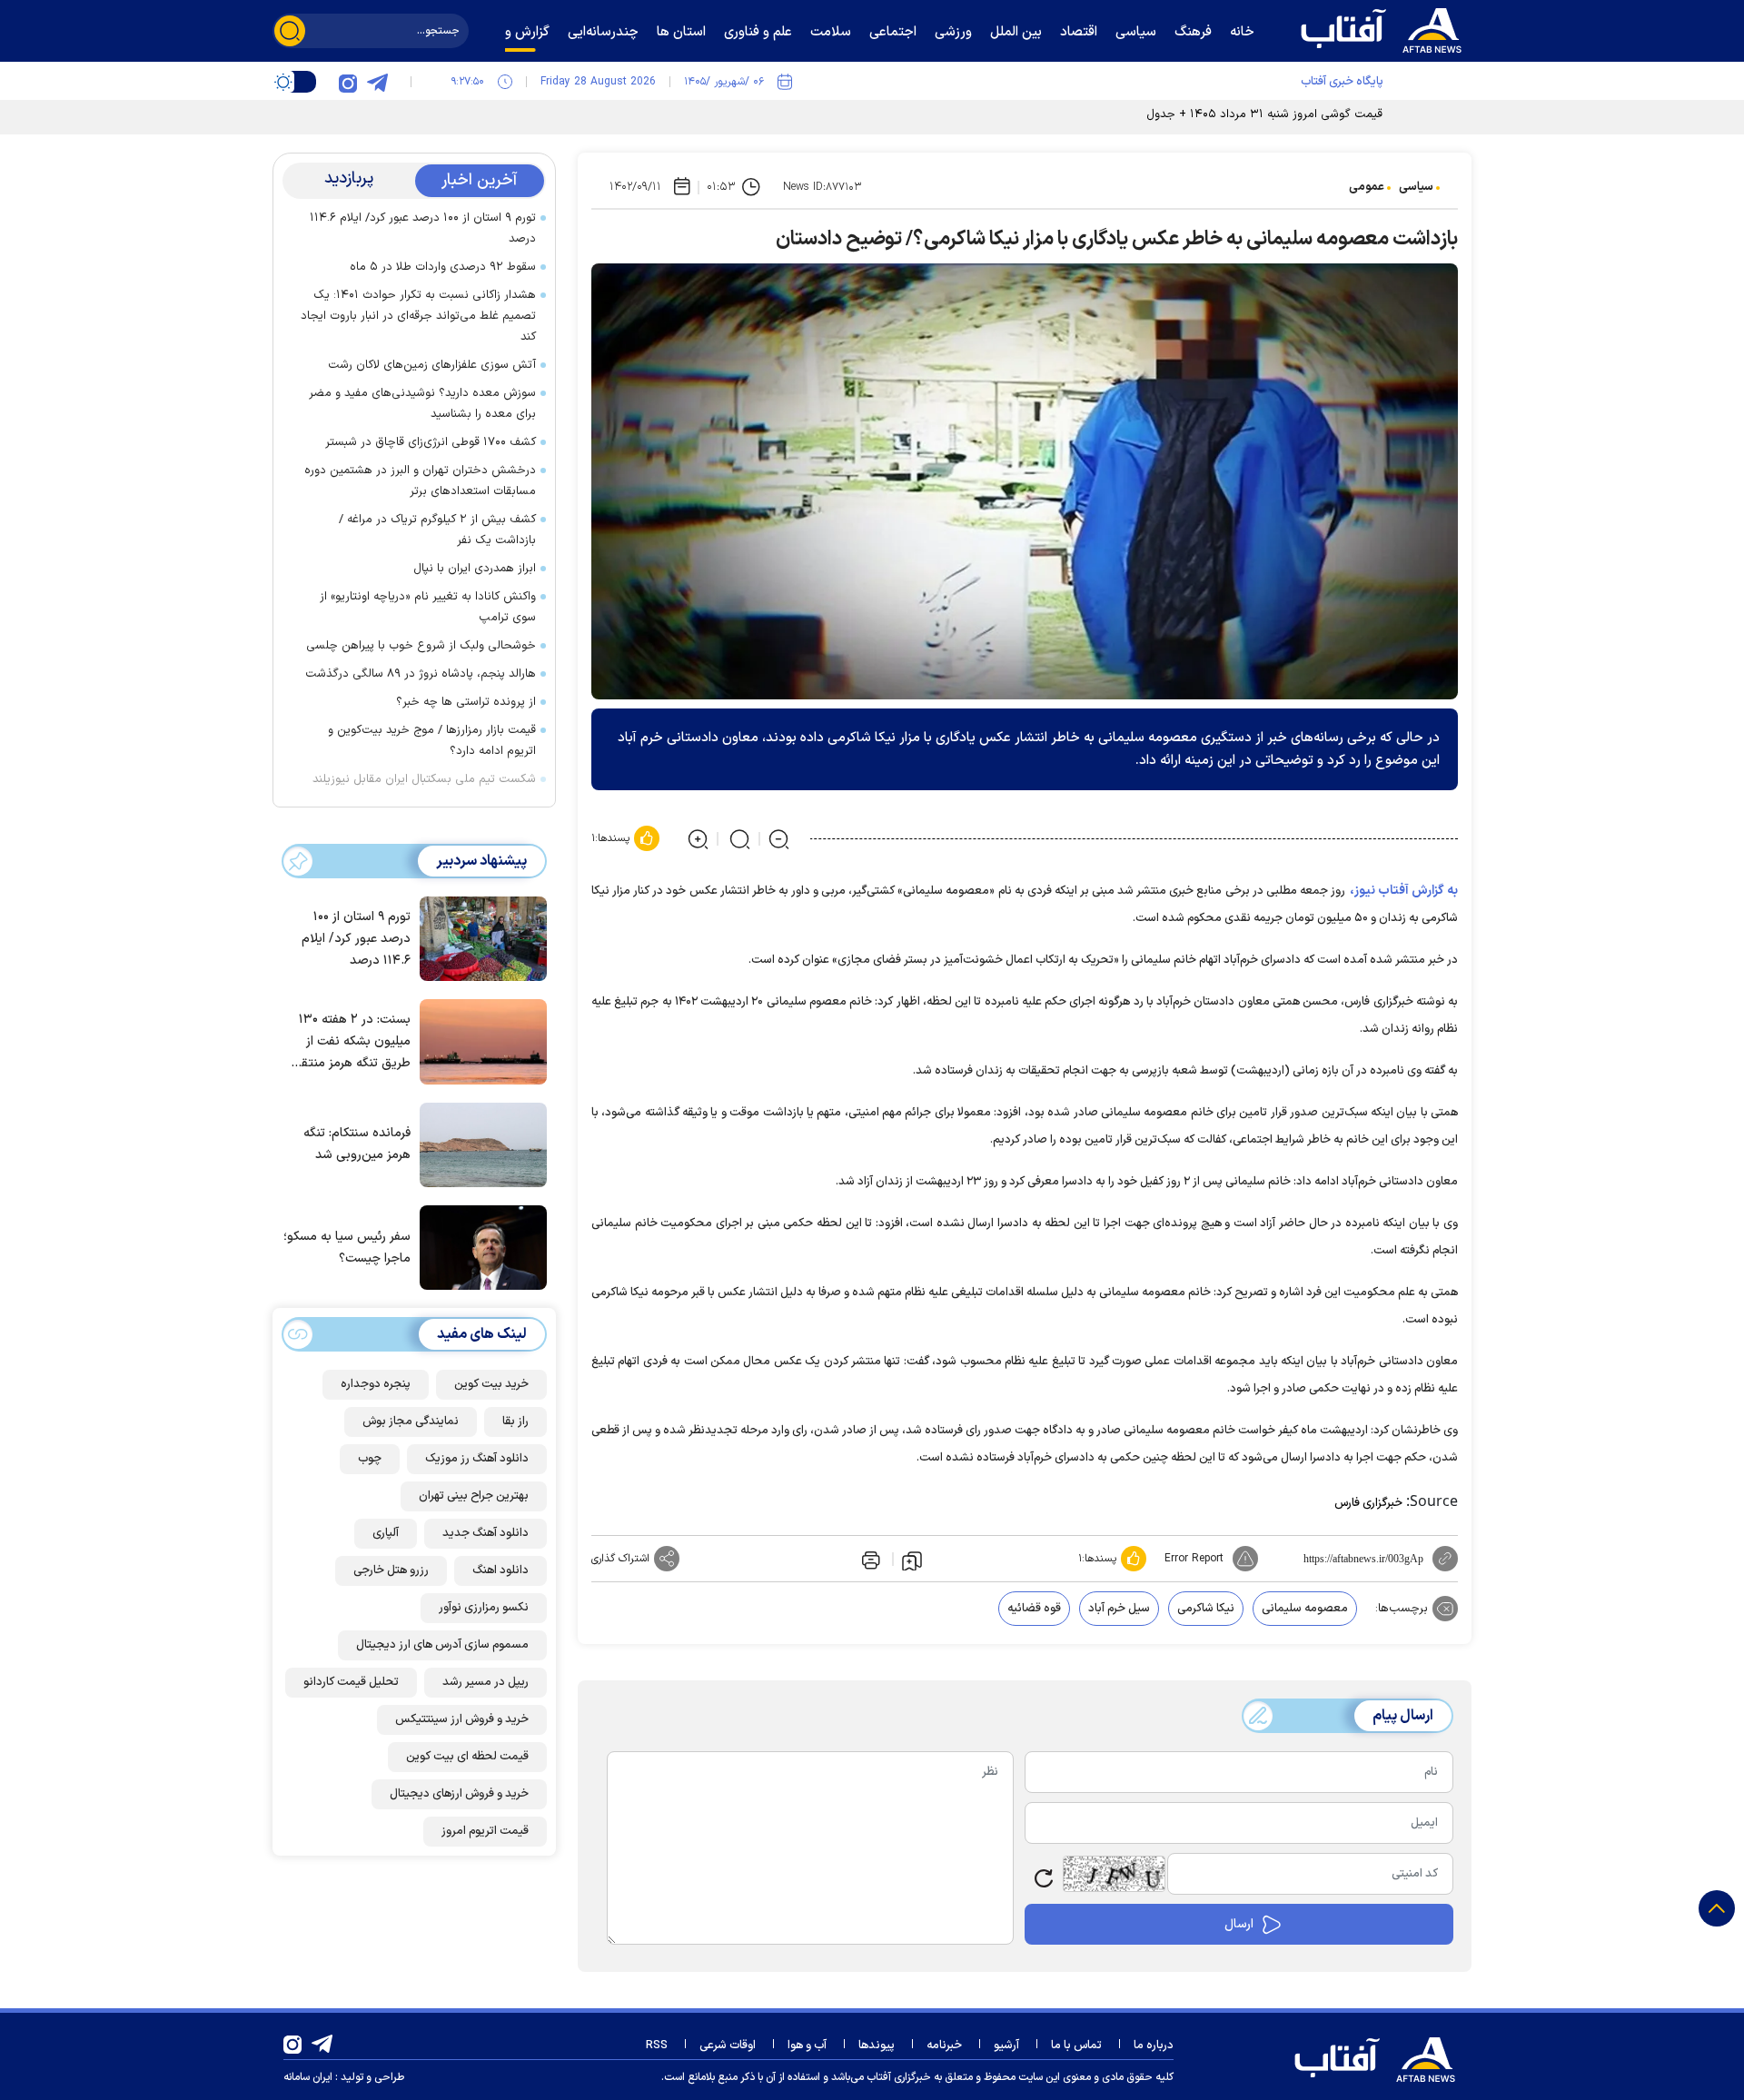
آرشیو (1006, 2046)
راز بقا (515, 1421)
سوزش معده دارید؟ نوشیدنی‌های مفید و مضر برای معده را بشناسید (422, 404)
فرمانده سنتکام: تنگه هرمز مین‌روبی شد (357, 1144)
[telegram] (377, 82)
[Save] (912, 1560)
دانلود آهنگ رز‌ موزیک (477, 1459)
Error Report (1194, 1559)
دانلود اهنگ (500, 1570)
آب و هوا (807, 2046)
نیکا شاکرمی (1206, 1609)
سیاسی (1416, 187)
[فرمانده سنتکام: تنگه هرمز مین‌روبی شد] (479, 1144)
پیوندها (877, 2046)
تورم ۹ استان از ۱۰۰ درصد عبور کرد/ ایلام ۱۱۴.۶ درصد (423, 228)
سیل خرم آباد (1119, 1609)
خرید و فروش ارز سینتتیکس (462, 1719)
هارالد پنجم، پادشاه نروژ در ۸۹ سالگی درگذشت (421, 674)
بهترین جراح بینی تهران (474, 1496)
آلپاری (386, 1533)
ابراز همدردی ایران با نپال (475, 569)
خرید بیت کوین (491, 1384)
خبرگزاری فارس (1368, 1503)
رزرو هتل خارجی (391, 1570)
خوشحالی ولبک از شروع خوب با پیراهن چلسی (421, 646)
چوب (370, 1459)
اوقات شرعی (728, 2046)
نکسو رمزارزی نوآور (484, 1608)
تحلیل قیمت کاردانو (351, 1682)
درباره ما (1154, 2046)
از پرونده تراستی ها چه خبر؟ (466, 702)
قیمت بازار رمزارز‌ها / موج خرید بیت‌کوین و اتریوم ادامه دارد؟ (432, 741)
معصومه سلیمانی (1305, 1609)
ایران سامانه (308, 2077)
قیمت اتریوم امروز (485, 1831)
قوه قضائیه (1034, 1609)
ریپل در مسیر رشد (486, 1682)
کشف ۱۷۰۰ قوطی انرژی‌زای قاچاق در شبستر (431, 442)
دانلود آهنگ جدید (486, 1533)
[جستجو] (290, 31)
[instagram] (348, 82)
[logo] (1385, 28)
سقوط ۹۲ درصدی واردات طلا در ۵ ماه (443, 267)
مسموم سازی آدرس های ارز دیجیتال (442, 1645)
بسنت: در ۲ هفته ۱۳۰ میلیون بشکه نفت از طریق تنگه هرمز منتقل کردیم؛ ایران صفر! (351, 1042)
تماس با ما (1076, 2046)
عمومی (1367, 187)
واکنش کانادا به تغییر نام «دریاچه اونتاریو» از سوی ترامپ (428, 607)
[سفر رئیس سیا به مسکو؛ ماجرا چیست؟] (479, 1246)
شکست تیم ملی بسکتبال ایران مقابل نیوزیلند (424, 779)
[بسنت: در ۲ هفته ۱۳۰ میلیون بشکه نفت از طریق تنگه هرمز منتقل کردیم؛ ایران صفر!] (479, 1040)
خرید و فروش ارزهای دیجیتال (459, 1794)
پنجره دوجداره (376, 1384)
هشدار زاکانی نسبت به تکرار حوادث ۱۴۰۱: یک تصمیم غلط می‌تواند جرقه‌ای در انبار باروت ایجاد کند (418, 316)
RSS (657, 2046)
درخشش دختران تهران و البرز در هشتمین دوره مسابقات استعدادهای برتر (420, 481)
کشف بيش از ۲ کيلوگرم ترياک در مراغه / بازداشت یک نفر (437, 530)
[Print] (869, 1559)
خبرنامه (944, 2046)
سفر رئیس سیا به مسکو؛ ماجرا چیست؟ (347, 1248)
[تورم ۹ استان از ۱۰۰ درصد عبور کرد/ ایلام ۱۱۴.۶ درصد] (479, 937)
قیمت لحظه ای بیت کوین (467, 1757)
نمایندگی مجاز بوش (411, 1421)
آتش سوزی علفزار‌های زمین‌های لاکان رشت (432, 365)
